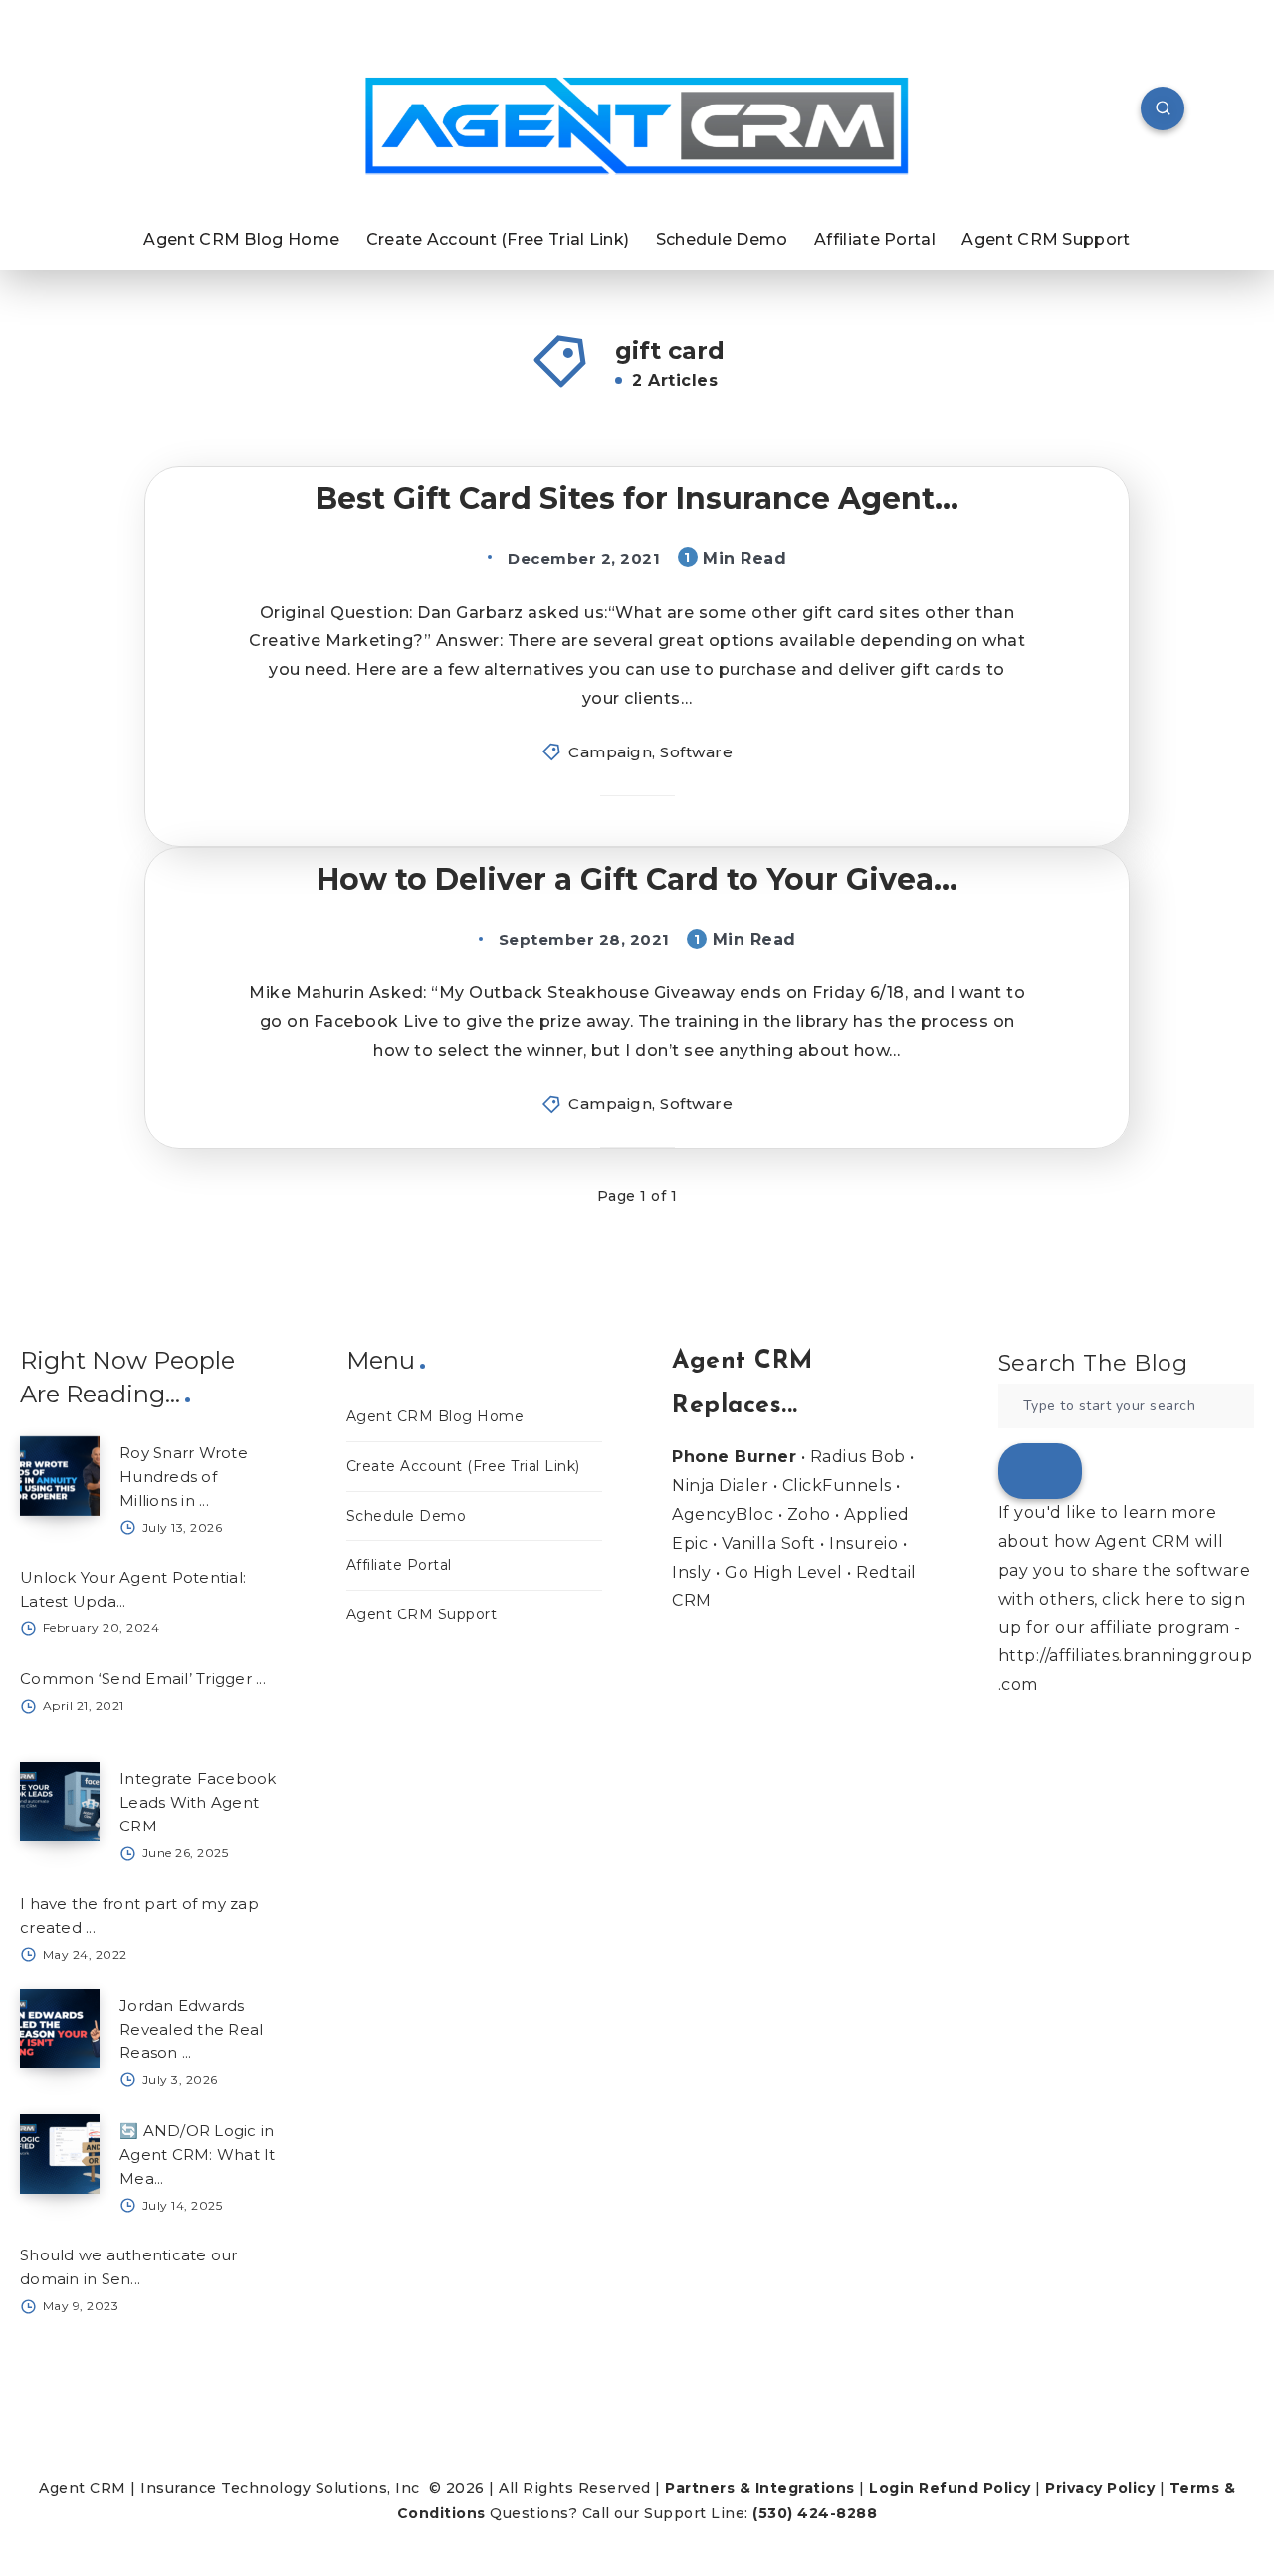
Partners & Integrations (760, 2488)
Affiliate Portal (875, 239)
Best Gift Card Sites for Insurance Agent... (637, 498)
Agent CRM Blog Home (241, 239)
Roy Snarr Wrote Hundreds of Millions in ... (184, 1477)
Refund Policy (975, 2488)
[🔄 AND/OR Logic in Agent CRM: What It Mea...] (60, 2154)
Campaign (610, 752)
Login (892, 2488)
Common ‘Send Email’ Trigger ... (143, 1679)
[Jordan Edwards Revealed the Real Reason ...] (60, 2029)
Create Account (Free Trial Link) (498, 239)
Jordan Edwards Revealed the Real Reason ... (191, 2029)
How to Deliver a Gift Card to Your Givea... (637, 879)
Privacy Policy (1100, 2488)
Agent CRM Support (1046, 239)
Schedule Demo (722, 239)
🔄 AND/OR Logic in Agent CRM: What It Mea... (198, 2154)
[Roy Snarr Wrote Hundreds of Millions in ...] (60, 1476)
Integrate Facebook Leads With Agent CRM (198, 1802)
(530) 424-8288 (815, 2513)
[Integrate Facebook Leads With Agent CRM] (60, 1802)
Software (696, 752)
